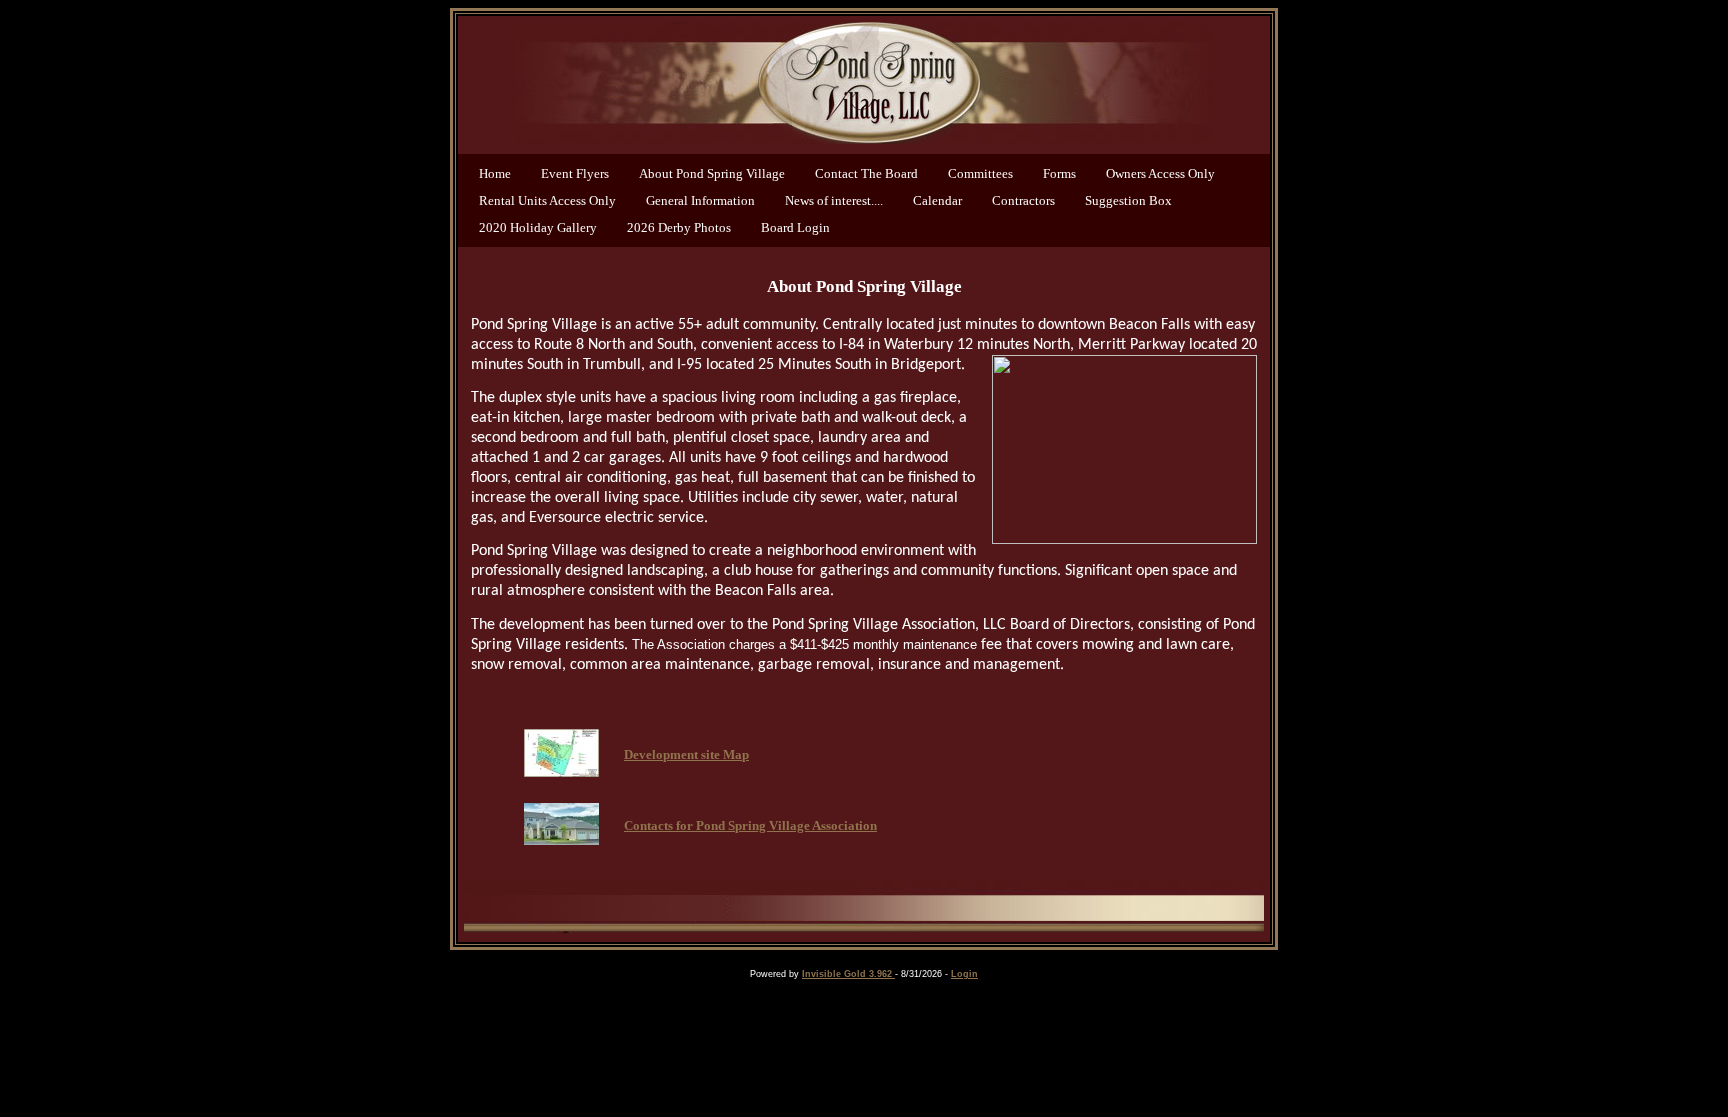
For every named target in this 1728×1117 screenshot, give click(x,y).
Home (495, 173)
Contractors (1023, 200)
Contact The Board (866, 173)
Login (964, 974)
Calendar (937, 200)
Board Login (795, 227)
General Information (700, 200)
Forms (1059, 173)
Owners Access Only (1160, 173)
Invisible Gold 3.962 (848, 974)
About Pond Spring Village (712, 173)
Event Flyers (575, 173)
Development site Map (686, 754)
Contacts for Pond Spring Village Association (750, 825)
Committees (980, 173)
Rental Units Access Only (547, 200)
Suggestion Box (1128, 200)
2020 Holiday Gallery (538, 227)
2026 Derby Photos (679, 227)
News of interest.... (834, 200)
